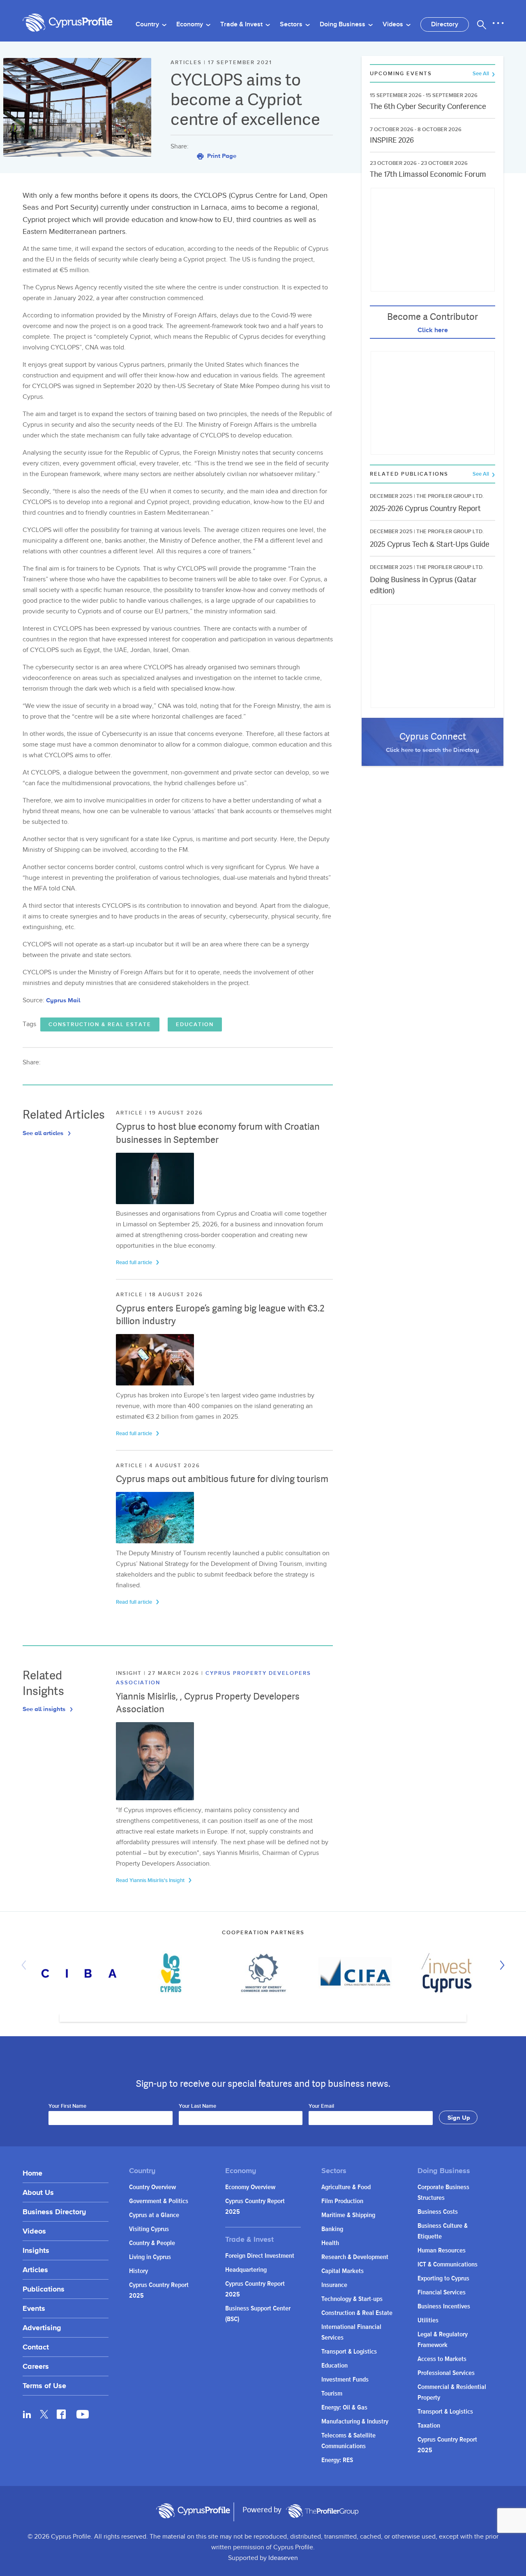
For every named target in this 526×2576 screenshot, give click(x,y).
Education (195, 1024)
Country (148, 24)
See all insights (45, 1709)
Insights (36, 2250)
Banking (332, 2229)
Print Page (221, 156)
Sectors (292, 24)
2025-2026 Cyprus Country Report (425, 508)
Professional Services (446, 2373)
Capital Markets (343, 2271)
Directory (445, 24)
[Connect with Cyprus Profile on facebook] (61, 2414)
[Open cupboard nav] (498, 23)
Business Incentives (444, 2307)
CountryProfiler (322, 2511)
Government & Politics (159, 2201)
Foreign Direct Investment (260, 2256)
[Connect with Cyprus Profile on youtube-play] (83, 2416)
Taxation (429, 2426)
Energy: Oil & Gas (344, 2408)
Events (34, 2308)
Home (32, 2173)
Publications (44, 2289)
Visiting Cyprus (149, 2229)
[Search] (482, 25)
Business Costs (438, 2212)
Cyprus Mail (63, 1000)
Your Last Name (197, 2107)
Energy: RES (337, 2460)
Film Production (342, 2201)
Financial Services (442, 2293)
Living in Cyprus (150, 2257)
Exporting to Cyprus (443, 2279)
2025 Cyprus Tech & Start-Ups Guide (430, 544)
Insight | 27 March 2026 (159, 1673)
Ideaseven (283, 2558)
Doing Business (343, 24)
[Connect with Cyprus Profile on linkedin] (27, 2414)
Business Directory (54, 2212)
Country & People (152, 2243)
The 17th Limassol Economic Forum (428, 174)
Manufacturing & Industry (355, 2422)
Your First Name (67, 2107)
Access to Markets (442, 2359)
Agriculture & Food (346, 2187)
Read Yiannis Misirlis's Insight (151, 1880)
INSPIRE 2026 (392, 140)
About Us (38, 2192)
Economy (190, 24)
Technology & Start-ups (352, 2299)
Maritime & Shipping (348, 2215)
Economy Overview (250, 2187)
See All (481, 74)
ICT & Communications (448, 2265)
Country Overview (152, 2187)
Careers (36, 2366)
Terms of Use (44, 2385)
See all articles (44, 1133)
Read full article (135, 1263)
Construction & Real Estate (100, 1024)
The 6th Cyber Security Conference (428, 106)
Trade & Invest (242, 24)
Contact (36, 2347)
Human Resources (442, 2251)
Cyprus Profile (68, 23)
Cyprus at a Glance (154, 2215)
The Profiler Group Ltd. (450, 496)
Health (330, 2243)
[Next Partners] (500, 1965)
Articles (35, 2270)
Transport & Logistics (349, 2352)
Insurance (334, 2285)
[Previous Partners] (26, 1965)
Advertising (42, 2327)
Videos (394, 24)
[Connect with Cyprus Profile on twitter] (44, 2414)
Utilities (428, 2320)
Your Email (321, 2107)
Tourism (332, 2394)
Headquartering (246, 2270)
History (138, 2271)
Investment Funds (345, 2380)
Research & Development (355, 2257)
